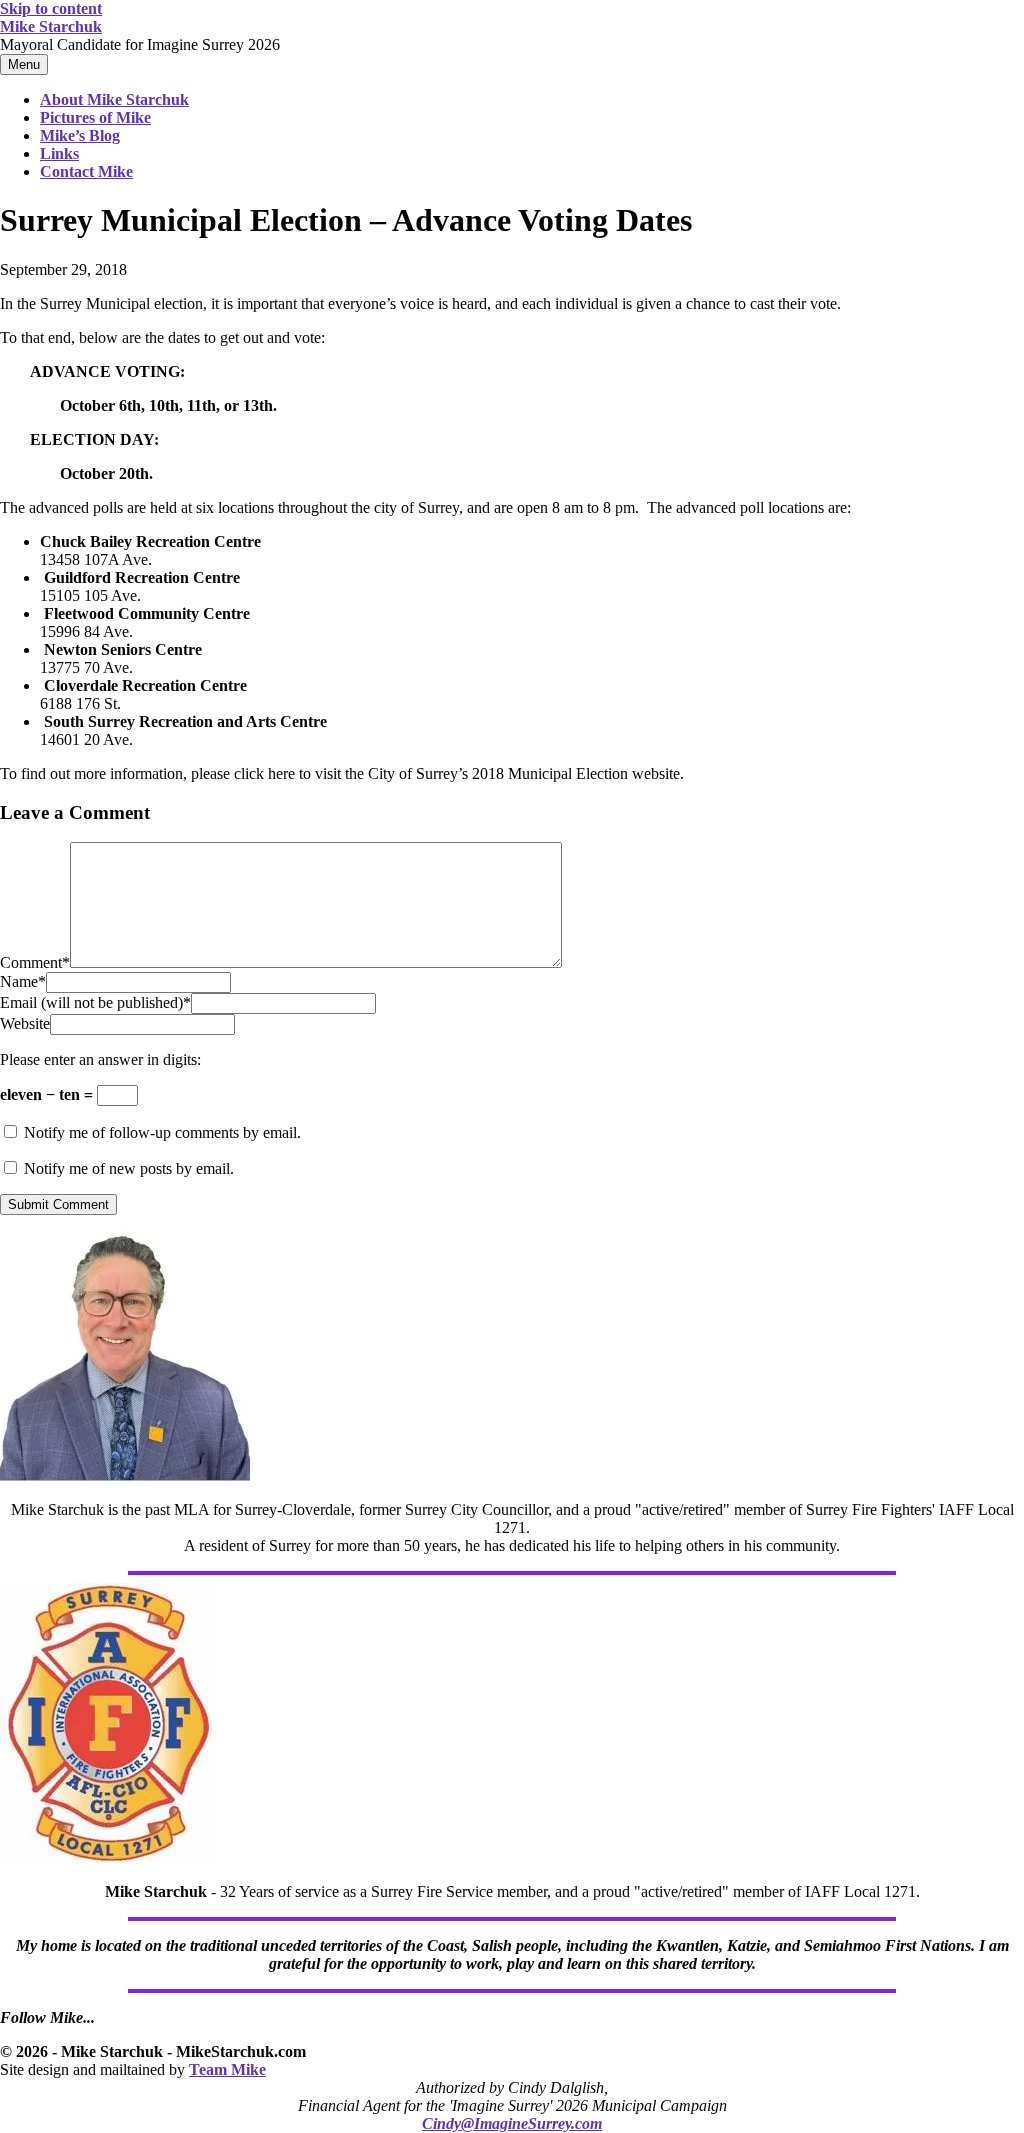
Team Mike (227, 2069)
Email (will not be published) (95, 1002)
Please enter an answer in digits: (100, 1059)
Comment (35, 962)
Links (59, 153)
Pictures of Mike (95, 117)
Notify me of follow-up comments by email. (162, 1132)
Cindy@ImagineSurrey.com (512, 2123)
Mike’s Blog (80, 135)
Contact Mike (86, 171)
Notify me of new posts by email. (129, 1168)
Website (25, 1023)
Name (23, 981)
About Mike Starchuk (114, 99)
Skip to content (51, 8)
